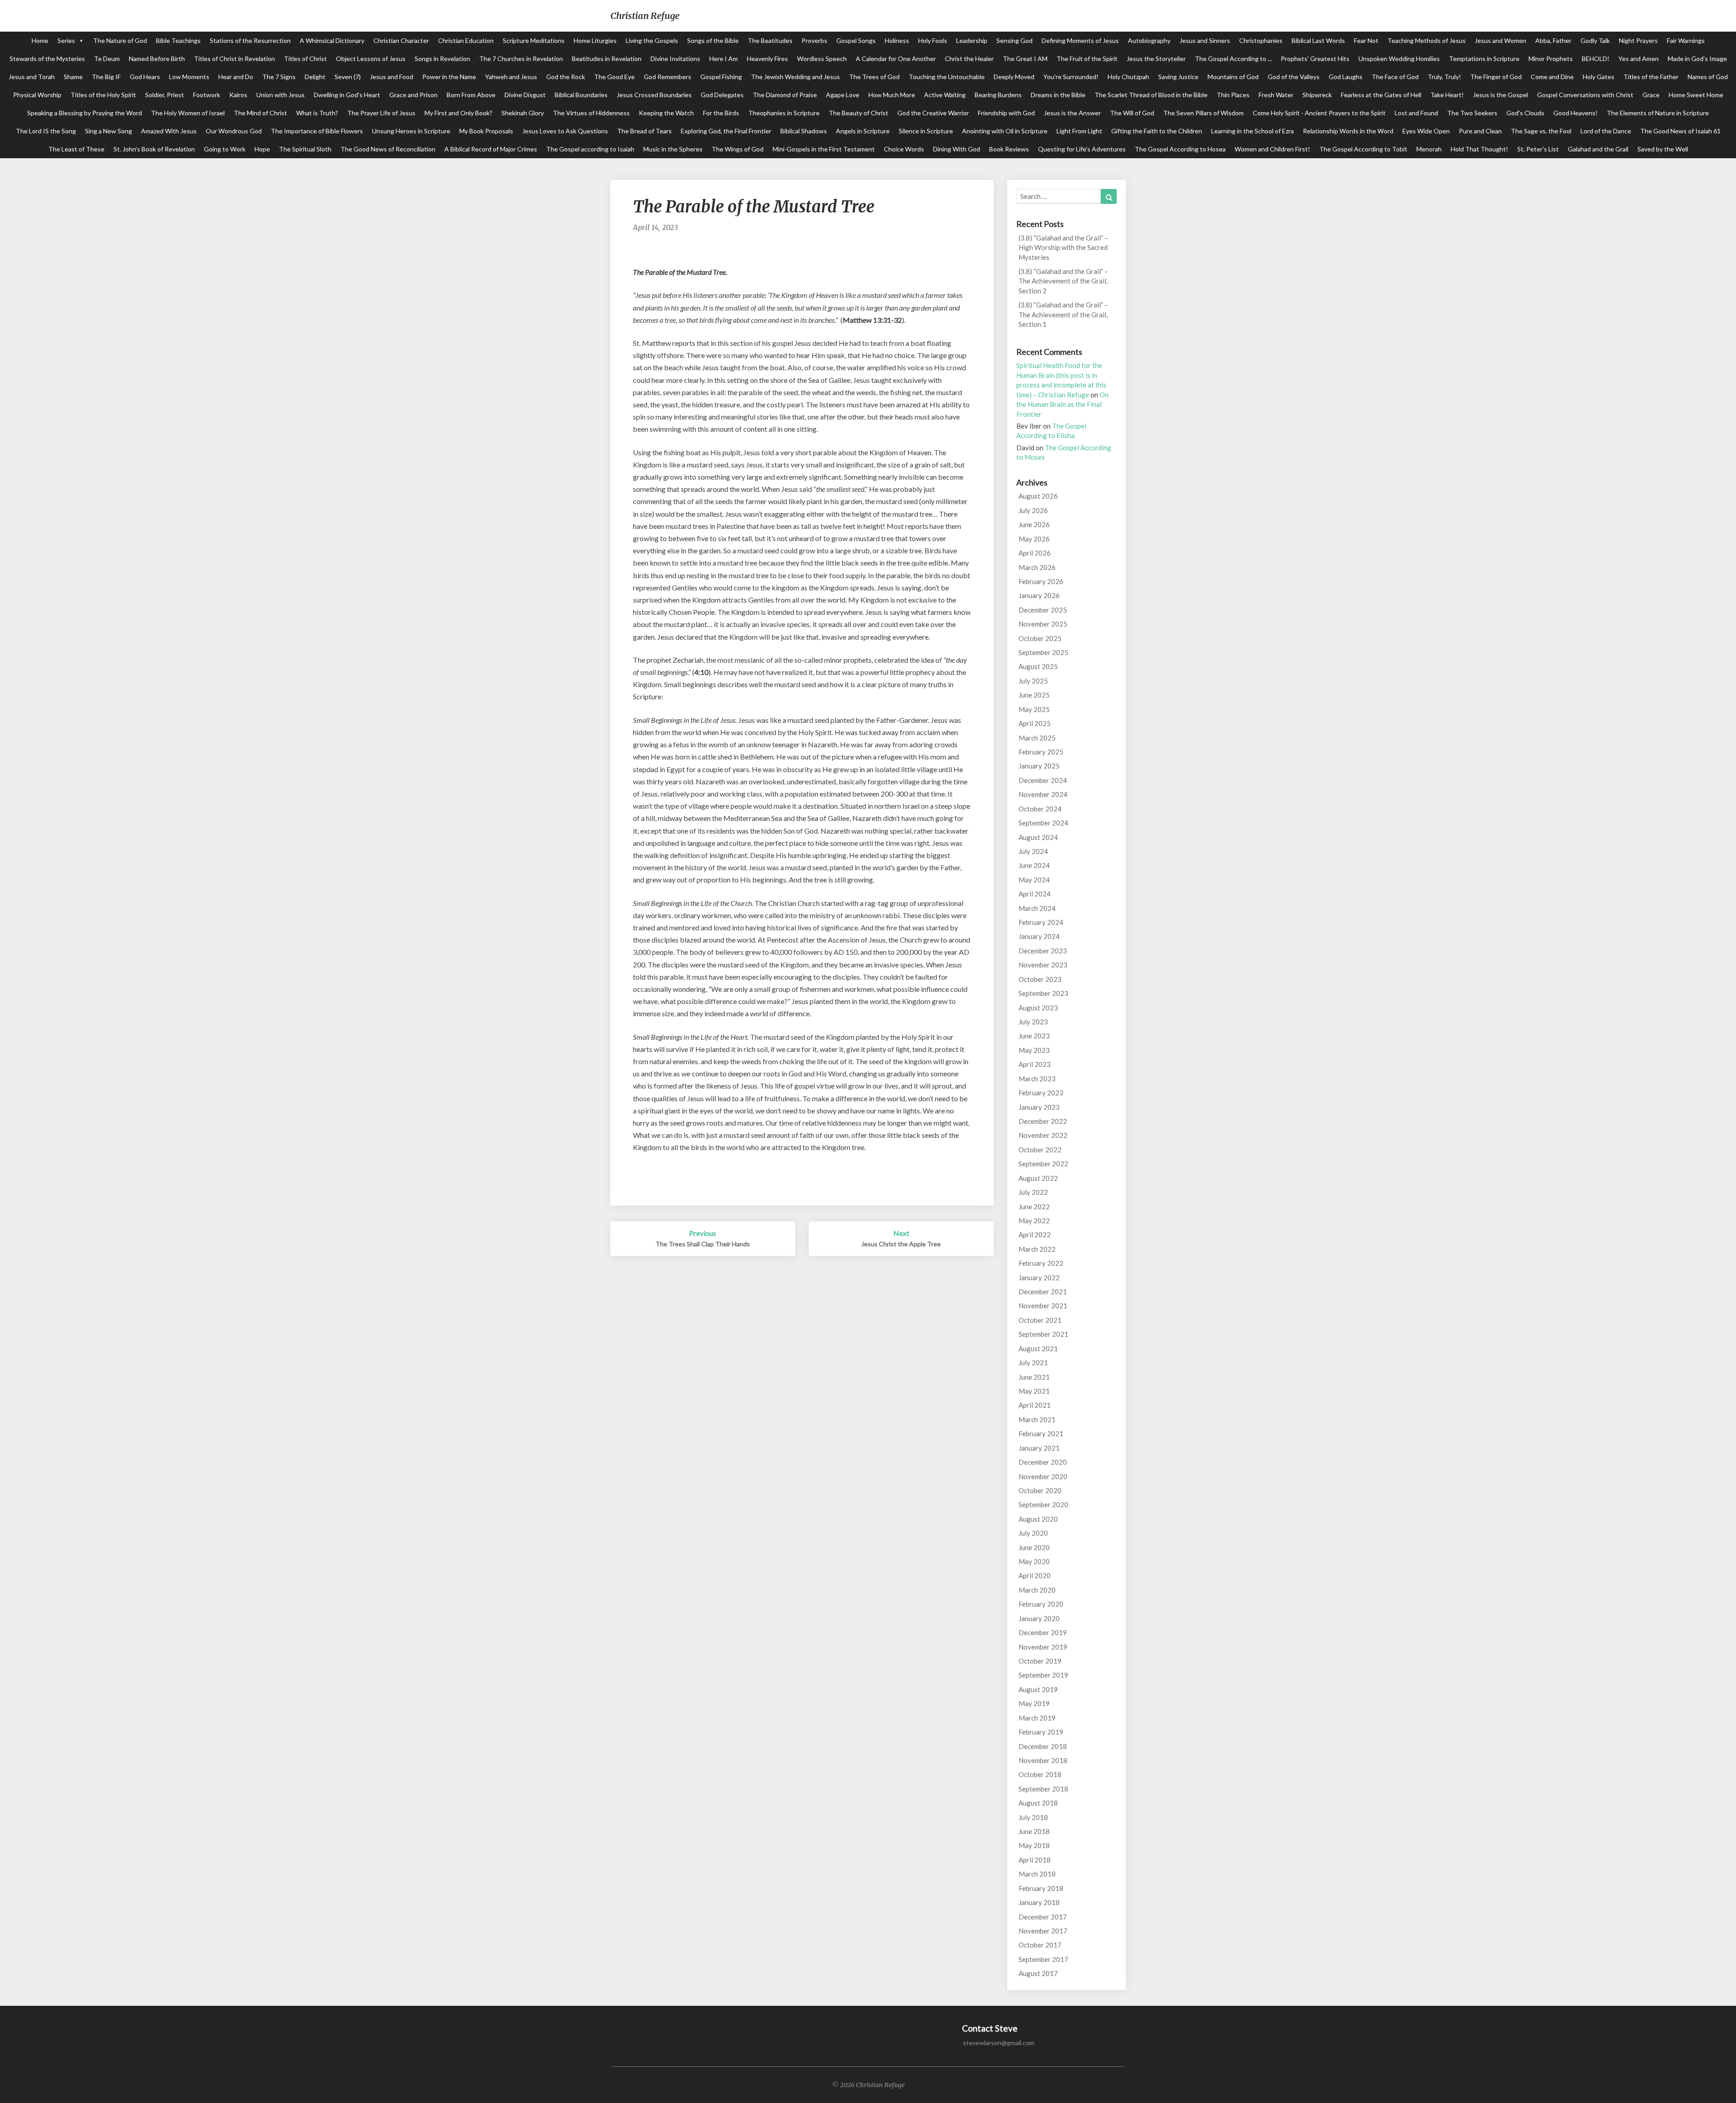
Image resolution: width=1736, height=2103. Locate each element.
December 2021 (1043, 1292)
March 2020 (1037, 1590)
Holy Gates (1599, 77)
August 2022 (1038, 1178)
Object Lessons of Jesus (371, 59)
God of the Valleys (1294, 77)
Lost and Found (1416, 113)
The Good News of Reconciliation (388, 149)
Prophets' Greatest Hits (1315, 59)
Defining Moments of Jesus (1080, 40)
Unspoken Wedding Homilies (1399, 59)
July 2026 (1033, 510)
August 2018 (1038, 1803)
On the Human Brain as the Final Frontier (1062, 404)
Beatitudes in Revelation (607, 59)
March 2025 (1037, 738)
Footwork (207, 95)
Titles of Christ (305, 59)
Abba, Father (1553, 40)
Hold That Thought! (1479, 149)
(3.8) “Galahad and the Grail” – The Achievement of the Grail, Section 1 (1063, 314)
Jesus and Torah (32, 77)
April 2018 (1035, 1860)
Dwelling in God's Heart (347, 95)
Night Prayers (1638, 40)
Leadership (972, 40)
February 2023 (1041, 1093)
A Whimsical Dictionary (332, 40)
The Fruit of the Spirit (1087, 59)
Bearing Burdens (998, 95)
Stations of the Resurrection (250, 40)
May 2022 (1034, 1221)
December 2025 (1043, 610)
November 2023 (1043, 965)
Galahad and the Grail (1598, 149)
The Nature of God (120, 40)
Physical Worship (37, 95)
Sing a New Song (108, 131)
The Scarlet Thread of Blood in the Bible (1151, 95)
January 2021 (1039, 1448)
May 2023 (1034, 1050)
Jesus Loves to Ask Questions (565, 131)
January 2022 (1039, 1278)
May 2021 (1034, 1391)
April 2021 (1035, 1405)
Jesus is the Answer (1072, 113)
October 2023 (1040, 979)
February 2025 (1041, 752)
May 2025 (1034, 709)
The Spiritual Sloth (305, 149)
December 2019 (1043, 1632)
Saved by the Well (1663, 149)
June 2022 (1034, 1207)
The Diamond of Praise (785, 95)
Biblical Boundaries (581, 95)
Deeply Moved (1014, 77)
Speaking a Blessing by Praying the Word (85, 113)
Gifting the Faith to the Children (1157, 131)
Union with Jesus (281, 95)
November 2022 (1043, 1135)
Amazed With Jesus (169, 131)
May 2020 (1034, 1561)
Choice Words (904, 149)
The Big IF (106, 77)
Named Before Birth (157, 59)
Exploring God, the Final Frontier (726, 131)
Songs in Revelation (442, 59)
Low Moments (189, 77)
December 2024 (1043, 780)
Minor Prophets (1551, 59)
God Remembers (668, 77)
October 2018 (1040, 1774)
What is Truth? (317, 113)
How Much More (892, 95)
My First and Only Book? (458, 113)
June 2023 (1034, 1036)
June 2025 (1034, 695)
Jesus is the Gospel (1500, 95)
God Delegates (722, 95)
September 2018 (1043, 1789)
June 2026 (1034, 524)
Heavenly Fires (767, 59)
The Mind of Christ (260, 113)
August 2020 (1038, 1519)
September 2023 (1043, 993)
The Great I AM (1025, 59)
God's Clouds (1525, 113)
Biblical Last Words (1318, 40)
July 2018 (1033, 1817)
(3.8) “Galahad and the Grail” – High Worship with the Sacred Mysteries (1063, 248)
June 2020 (1034, 1547)
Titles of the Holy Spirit (103, 95)
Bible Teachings (178, 40)
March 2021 (1037, 1419)
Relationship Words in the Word (1348, 131)
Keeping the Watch (666, 113)
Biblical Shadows (804, 131)
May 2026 (1034, 539)
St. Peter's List (1538, 149)
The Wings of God (738, 149)
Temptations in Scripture (1484, 59)
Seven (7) (348, 77)
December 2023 (1043, 951)
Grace (1651, 95)
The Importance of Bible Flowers (317, 131)
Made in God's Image (1697, 59)
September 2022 (1043, 1164)
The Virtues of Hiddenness (591, 113)
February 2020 (1041, 1604)
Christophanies (1261, 40)
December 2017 (1043, 1917)
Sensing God (1014, 40)
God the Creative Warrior (933, 113)
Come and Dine (1552, 77)
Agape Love (843, 95)
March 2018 (1037, 1874)
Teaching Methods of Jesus (1427, 40)
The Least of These (76, 149)
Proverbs (814, 40)
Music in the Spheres (673, 149)
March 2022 (1037, 1249)
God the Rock (566, 77)
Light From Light (1079, 131)
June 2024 (1034, 865)
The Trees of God (874, 77)
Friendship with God (1006, 113)
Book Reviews (1009, 149)
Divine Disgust (525, 95)
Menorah (1429, 149)
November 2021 (1043, 1306)
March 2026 (1037, 567)
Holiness (897, 40)
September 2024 (1043, 823)
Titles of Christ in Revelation (234, 59)
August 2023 (1038, 1008)
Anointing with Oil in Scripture (1005, 131)
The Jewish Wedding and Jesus (795, 77)
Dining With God (957, 149)
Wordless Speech (822, 59)
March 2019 (1037, 1718)
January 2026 (1039, 595)
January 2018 (1039, 1902)
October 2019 (1040, 1661)
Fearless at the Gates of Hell (1381, 95)
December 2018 (1043, 1746)
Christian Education (466, 40)
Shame (73, 77)
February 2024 (1041, 922)
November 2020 (1043, 1476)
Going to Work (225, 149)
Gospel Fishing (721, 77)
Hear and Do (236, 77)
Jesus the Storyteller (1156, 59)
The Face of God (1395, 77)
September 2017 (1043, 1959)
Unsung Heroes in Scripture (411, 131)
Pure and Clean (1480, 131)
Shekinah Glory (523, 113)
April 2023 (1035, 1064)
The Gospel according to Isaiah (590, 149)
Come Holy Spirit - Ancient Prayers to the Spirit (1319, 113)
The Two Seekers (1472, 113)
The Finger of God (1496, 77)
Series (66, 40)
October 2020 (1040, 1490)
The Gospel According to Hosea (1180, 149)
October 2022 (1040, 1150)
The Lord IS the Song (46, 131)
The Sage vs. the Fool (1541, 131)
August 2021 (1038, 1349)
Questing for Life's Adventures (1082, 149)
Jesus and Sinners (1205, 40)
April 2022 (1035, 1235)
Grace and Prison (413, 95)
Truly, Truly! (1444, 77)
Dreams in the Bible (1058, 95)
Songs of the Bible (713, 40)
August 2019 (1038, 1689)
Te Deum (107, 59)
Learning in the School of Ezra (1252, 131)
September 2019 (1043, 1675)
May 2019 (1034, 1703)
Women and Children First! (1272, 149)
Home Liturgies (595, 40)
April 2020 (1035, 1575)
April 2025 (1035, 723)
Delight (315, 77)
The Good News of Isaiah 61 (1680, 131)
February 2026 (1041, 581)
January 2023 (1039, 1107)
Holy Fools (933, 40)
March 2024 (1037, 908)
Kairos (238, 95)
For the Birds (721, 113)
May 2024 (1034, 880)
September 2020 (1043, 1504)
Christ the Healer (969, 59)
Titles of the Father (1651, 77)
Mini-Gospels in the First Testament (824, 149)
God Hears (145, 77)
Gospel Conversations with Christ (1585, 95)
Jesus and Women (1500, 40)
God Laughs (1346, 77)
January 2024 (1039, 936)
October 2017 (1040, 1945)
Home (40, 40)
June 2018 (1034, 1831)
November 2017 (1043, 1931)
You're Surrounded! (1071, 77)
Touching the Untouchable (947, 77)
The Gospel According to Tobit (1363, 149)
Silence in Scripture (926, 131)
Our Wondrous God (234, 131)
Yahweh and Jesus (511, 77)
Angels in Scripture (863, 131)
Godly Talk (1595, 40)
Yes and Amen (1639, 59)
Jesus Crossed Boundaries (654, 95)
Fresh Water (1276, 95)
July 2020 (1033, 1533)
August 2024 (1038, 837)
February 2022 (1041, 1263)
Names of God (1708, 77)
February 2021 (1041, 1433)
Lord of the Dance (1606, 131)
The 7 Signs (279, 77)
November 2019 (1043, 1647)
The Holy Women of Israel (188, 113)
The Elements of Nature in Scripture (1658, 113)
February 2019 (1041, 1732)
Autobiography (1149, 40)
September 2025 (1043, 652)
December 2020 (1043, 1462)
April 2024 (1035, 894)
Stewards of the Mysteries (47, 59)
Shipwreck (1317, 95)
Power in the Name (449, 77)
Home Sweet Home (1696, 95)
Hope (262, 149)
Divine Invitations (675, 59)
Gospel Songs (856, 40)
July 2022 (1033, 1192)
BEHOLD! (1596, 59)
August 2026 (1038, 496)
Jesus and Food (392, 77)
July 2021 (1033, 1363)
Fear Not (1366, 40)
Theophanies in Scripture (784, 113)
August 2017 (1038, 1973)
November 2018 (1043, 1760)
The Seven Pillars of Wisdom (1203, 113)
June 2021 (1034, 1377)
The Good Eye (614, 77)
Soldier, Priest (165, 95)
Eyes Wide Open (1426, 131)
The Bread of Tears (644, 131)
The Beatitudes (770, 40)
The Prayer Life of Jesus (381, 113)
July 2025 (1033, 681)
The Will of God (1132, 113)
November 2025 (1043, 624)
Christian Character (401, 40)
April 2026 (1035, 553)
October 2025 (1040, 638)
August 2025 (1038, 666)
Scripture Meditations (534, 40)
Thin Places (1233, 95)
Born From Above (471, 95)
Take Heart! (1447, 95)
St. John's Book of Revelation (154, 149)
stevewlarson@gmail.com (999, 2043)
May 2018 (1034, 1845)
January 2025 (1039, 766)
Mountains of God (1233, 77)
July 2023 (1033, 1022)
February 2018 (1041, 1888)
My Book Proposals (486, 131)
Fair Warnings (1686, 40)
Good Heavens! (1576, 113)
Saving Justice (1178, 77)
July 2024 (1033, 851)
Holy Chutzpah (1128, 77)
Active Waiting (945, 95)
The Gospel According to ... (1233, 59)
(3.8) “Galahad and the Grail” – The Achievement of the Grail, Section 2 (1063, 281)
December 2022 (1043, 1121)
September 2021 (1043, 1334)
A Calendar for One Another (896, 59)
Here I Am (724, 59)
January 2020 (1039, 1618)
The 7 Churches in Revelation (521, 59)
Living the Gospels (652, 40)
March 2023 (1037, 1079)
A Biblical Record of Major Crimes (491, 149)
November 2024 (1043, 794)
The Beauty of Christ (859, 113)
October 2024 (1040, 809)
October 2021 (1040, 1320)
